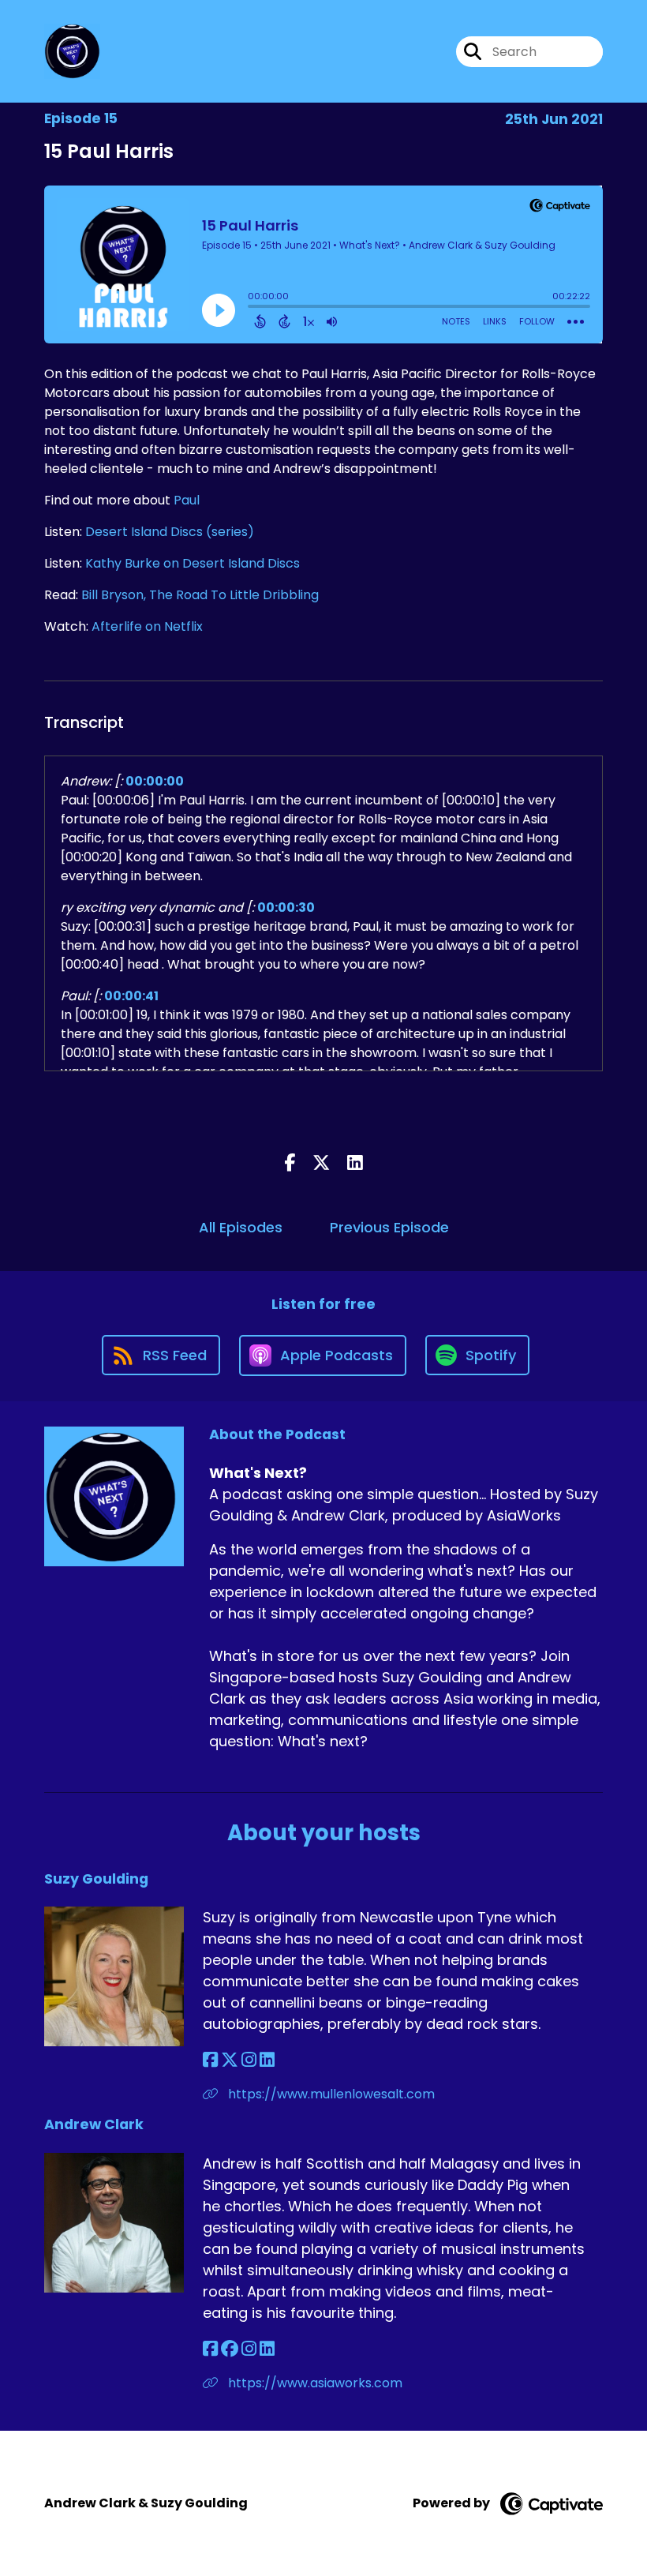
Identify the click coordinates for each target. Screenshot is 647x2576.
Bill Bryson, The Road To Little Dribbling (200, 595)
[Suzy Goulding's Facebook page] (210, 2060)
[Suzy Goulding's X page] (230, 2060)
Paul (187, 500)
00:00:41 (131, 996)
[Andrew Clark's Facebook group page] (230, 2349)
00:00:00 (155, 781)
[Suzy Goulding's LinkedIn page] (267, 2060)
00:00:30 (286, 907)
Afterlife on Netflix (147, 626)
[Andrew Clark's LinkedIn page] (267, 2349)
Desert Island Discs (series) (170, 532)
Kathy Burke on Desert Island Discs (193, 563)
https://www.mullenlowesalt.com (330, 2094)
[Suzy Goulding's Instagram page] (249, 2060)
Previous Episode (389, 1227)
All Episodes (241, 1227)
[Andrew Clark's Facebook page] (210, 2349)
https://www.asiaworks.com (314, 2383)
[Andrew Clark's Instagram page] (249, 2349)
